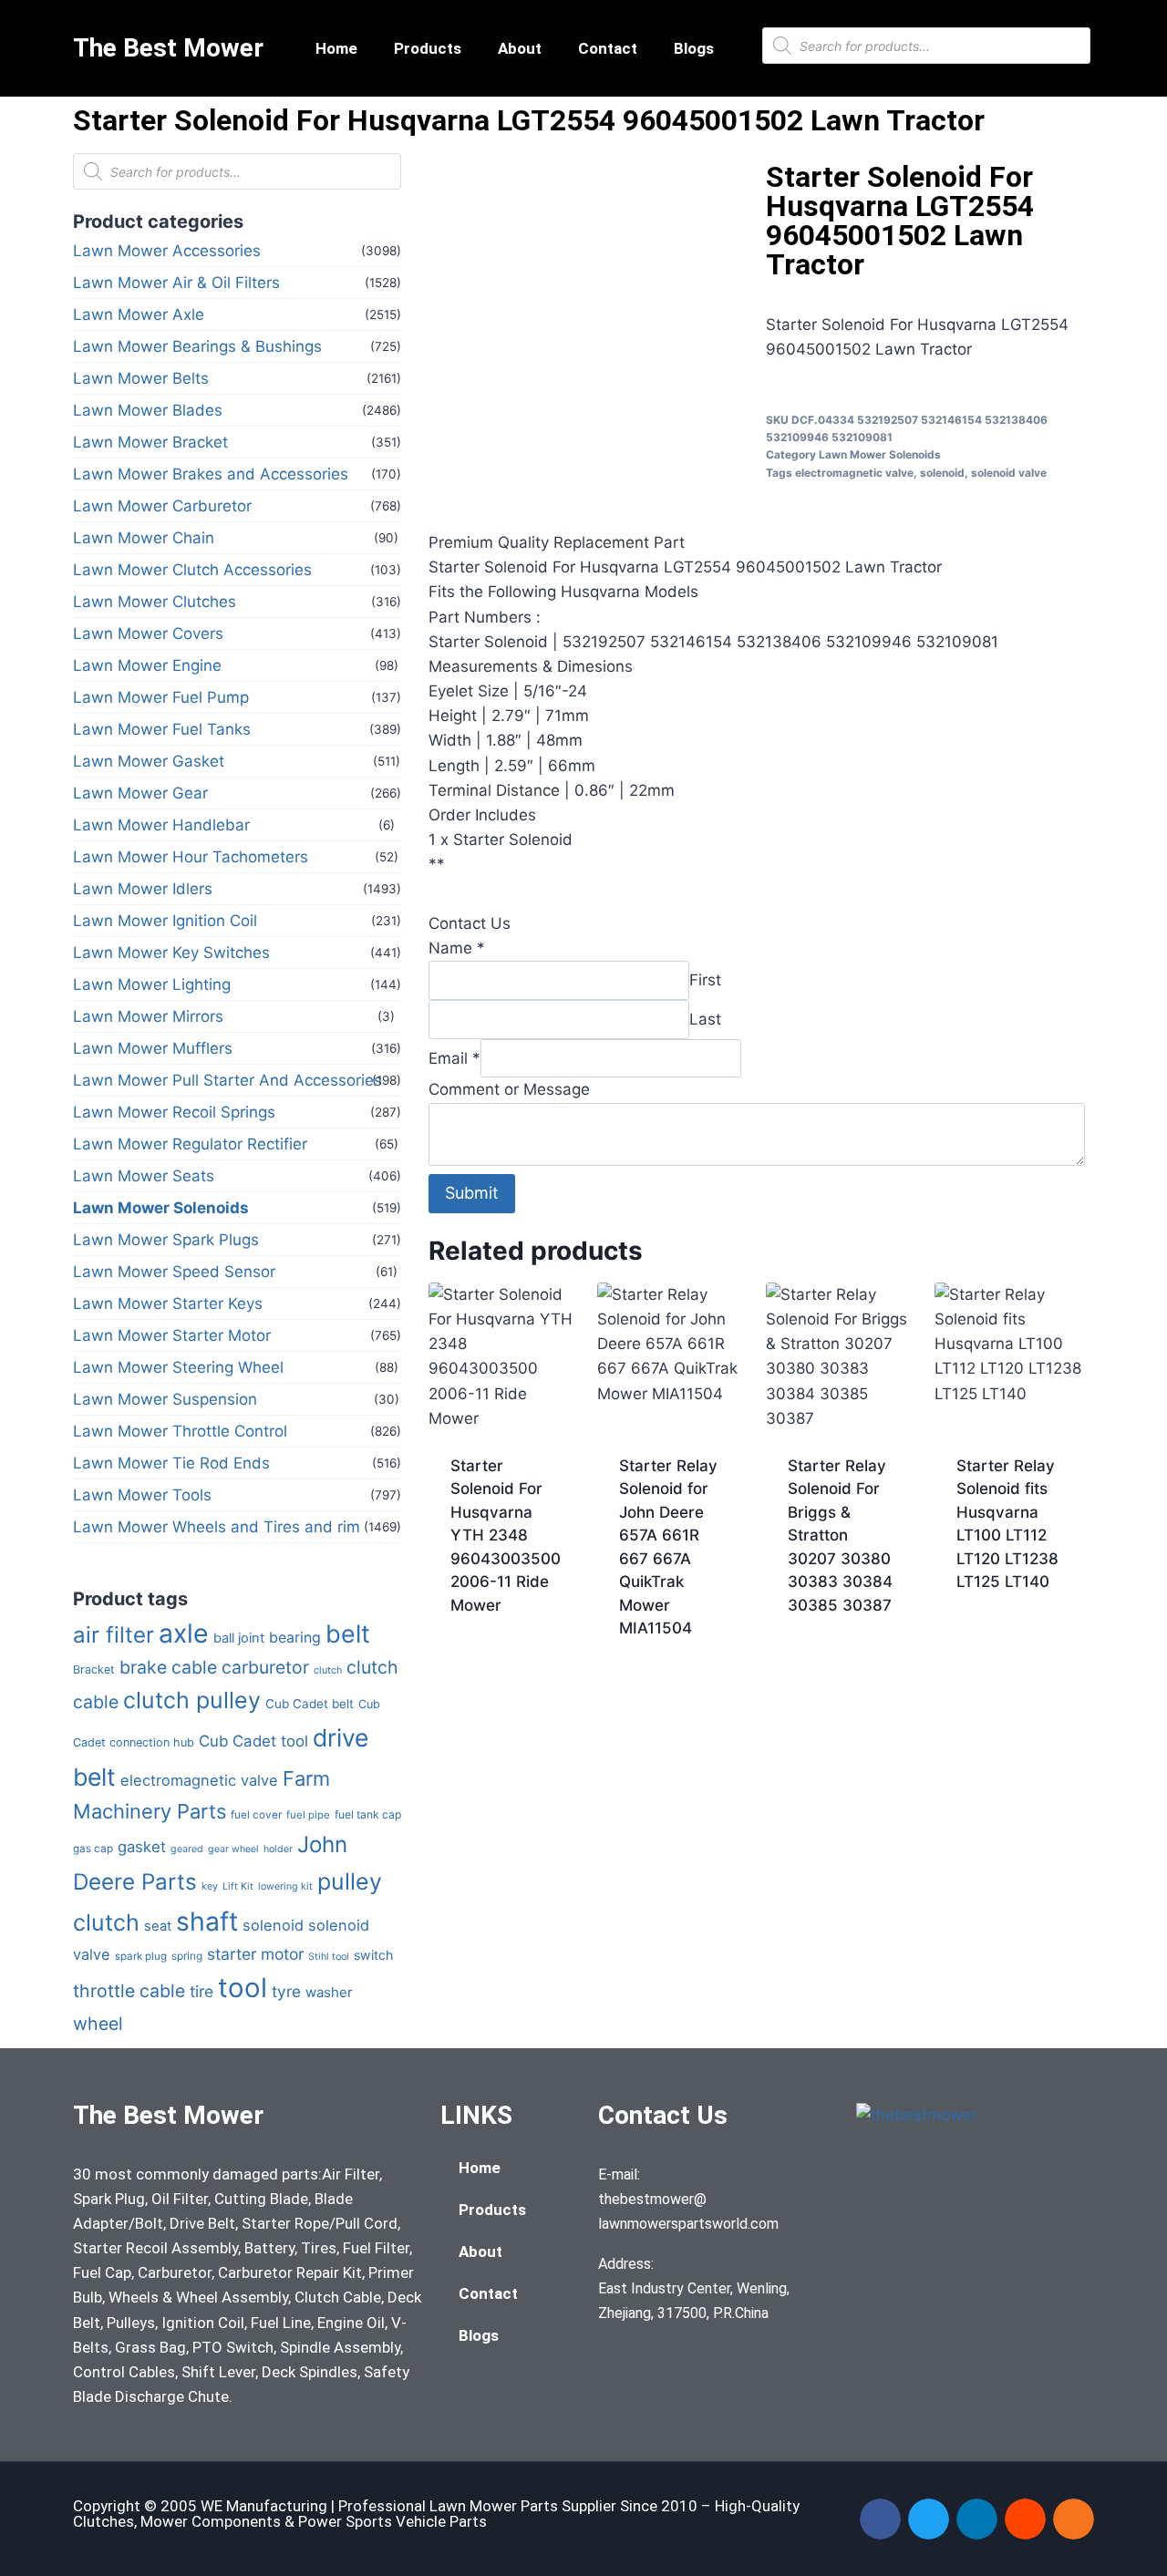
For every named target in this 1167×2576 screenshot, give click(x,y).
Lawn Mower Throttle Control (180, 1431)
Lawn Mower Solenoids (161, 1208)
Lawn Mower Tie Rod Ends (171, 1463)
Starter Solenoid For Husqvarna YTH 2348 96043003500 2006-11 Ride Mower (506, 1535)
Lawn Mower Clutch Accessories (192, 570)
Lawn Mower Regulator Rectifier (190, 1144)
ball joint (239, 1638)
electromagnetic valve (199, 1780)
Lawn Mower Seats (144, 1176)
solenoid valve (1009, 473)
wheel (98, 2024)
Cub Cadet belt (310, 1704)
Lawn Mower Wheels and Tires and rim (217, 1527)
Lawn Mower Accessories (167, 251)
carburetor (265, 1667)
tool (243, 1988)
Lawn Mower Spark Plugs (166, 1240)
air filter (114, 1635)
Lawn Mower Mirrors (148, 1016)
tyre (286, 1991)
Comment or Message (509, 1089)
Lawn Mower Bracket (150, 442)
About (520, 48)
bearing (295, 1638)
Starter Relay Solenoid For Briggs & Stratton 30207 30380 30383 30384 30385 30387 (840, 1535)
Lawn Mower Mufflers (153, 1048)
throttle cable (129, 1991)
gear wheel (233, 1849)
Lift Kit (238, 1886)
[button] (880, 2519)
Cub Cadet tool (253, 1741)
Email (454, 1057)
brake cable (168, 1667)
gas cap (93, 1849)
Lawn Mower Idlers (143, 889)
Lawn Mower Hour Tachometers (191, 857)
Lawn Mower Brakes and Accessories (211, 474)
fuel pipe (308, 1815)
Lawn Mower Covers (148, 634)
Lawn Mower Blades (148, 410)
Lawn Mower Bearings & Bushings (197, 346)
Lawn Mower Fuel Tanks (162, 729)
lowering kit (285, 1886)
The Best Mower (168, 48)
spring (187, 1956)
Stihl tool (329, 1957)
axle (184, 1633)
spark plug (141, 1956)
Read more (490, 1664)
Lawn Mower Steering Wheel (178, 1367)
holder (278, 1849)
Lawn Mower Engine (147, 665)
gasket (142, 1847)
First (705, 980)
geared (187, 1849)
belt (348, 1633)
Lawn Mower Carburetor (162, 506)
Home (336, 48)
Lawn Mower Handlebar (161, 825)
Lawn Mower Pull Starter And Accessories (227, 1080)
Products (428, 48)
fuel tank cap (368, 1814)
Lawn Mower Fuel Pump (161, 697)
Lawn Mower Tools (142, 1495)
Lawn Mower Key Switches (171, 953)
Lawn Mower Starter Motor (172, 1335)
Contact (608, 48)
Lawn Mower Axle (139, 314)
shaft (207, 1921)
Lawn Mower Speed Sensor (174, 1272)
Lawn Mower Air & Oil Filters (176, 283)
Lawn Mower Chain (144, 538)
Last (705, 1019)
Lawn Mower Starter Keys (168, 1303)
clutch (328, 1670)
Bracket (94, 1669)
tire (201, 1991)
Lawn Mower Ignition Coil (165, 921)
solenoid (273, 1925)
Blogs (694, 48)
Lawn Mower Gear (140, 793)
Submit (472, 1193)
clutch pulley (192, 1700)
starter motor (255, 1954)
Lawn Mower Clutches (155, 602)
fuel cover (256, 1815)
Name (457, 948)
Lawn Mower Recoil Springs (174, 1112)
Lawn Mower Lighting (152, 984)
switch (373, 1955)
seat (158, 1926)
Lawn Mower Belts (141, 378)
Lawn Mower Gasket (149, 761)
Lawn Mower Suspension (165, 1399)
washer (329, 1992)
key (210, 1886)
